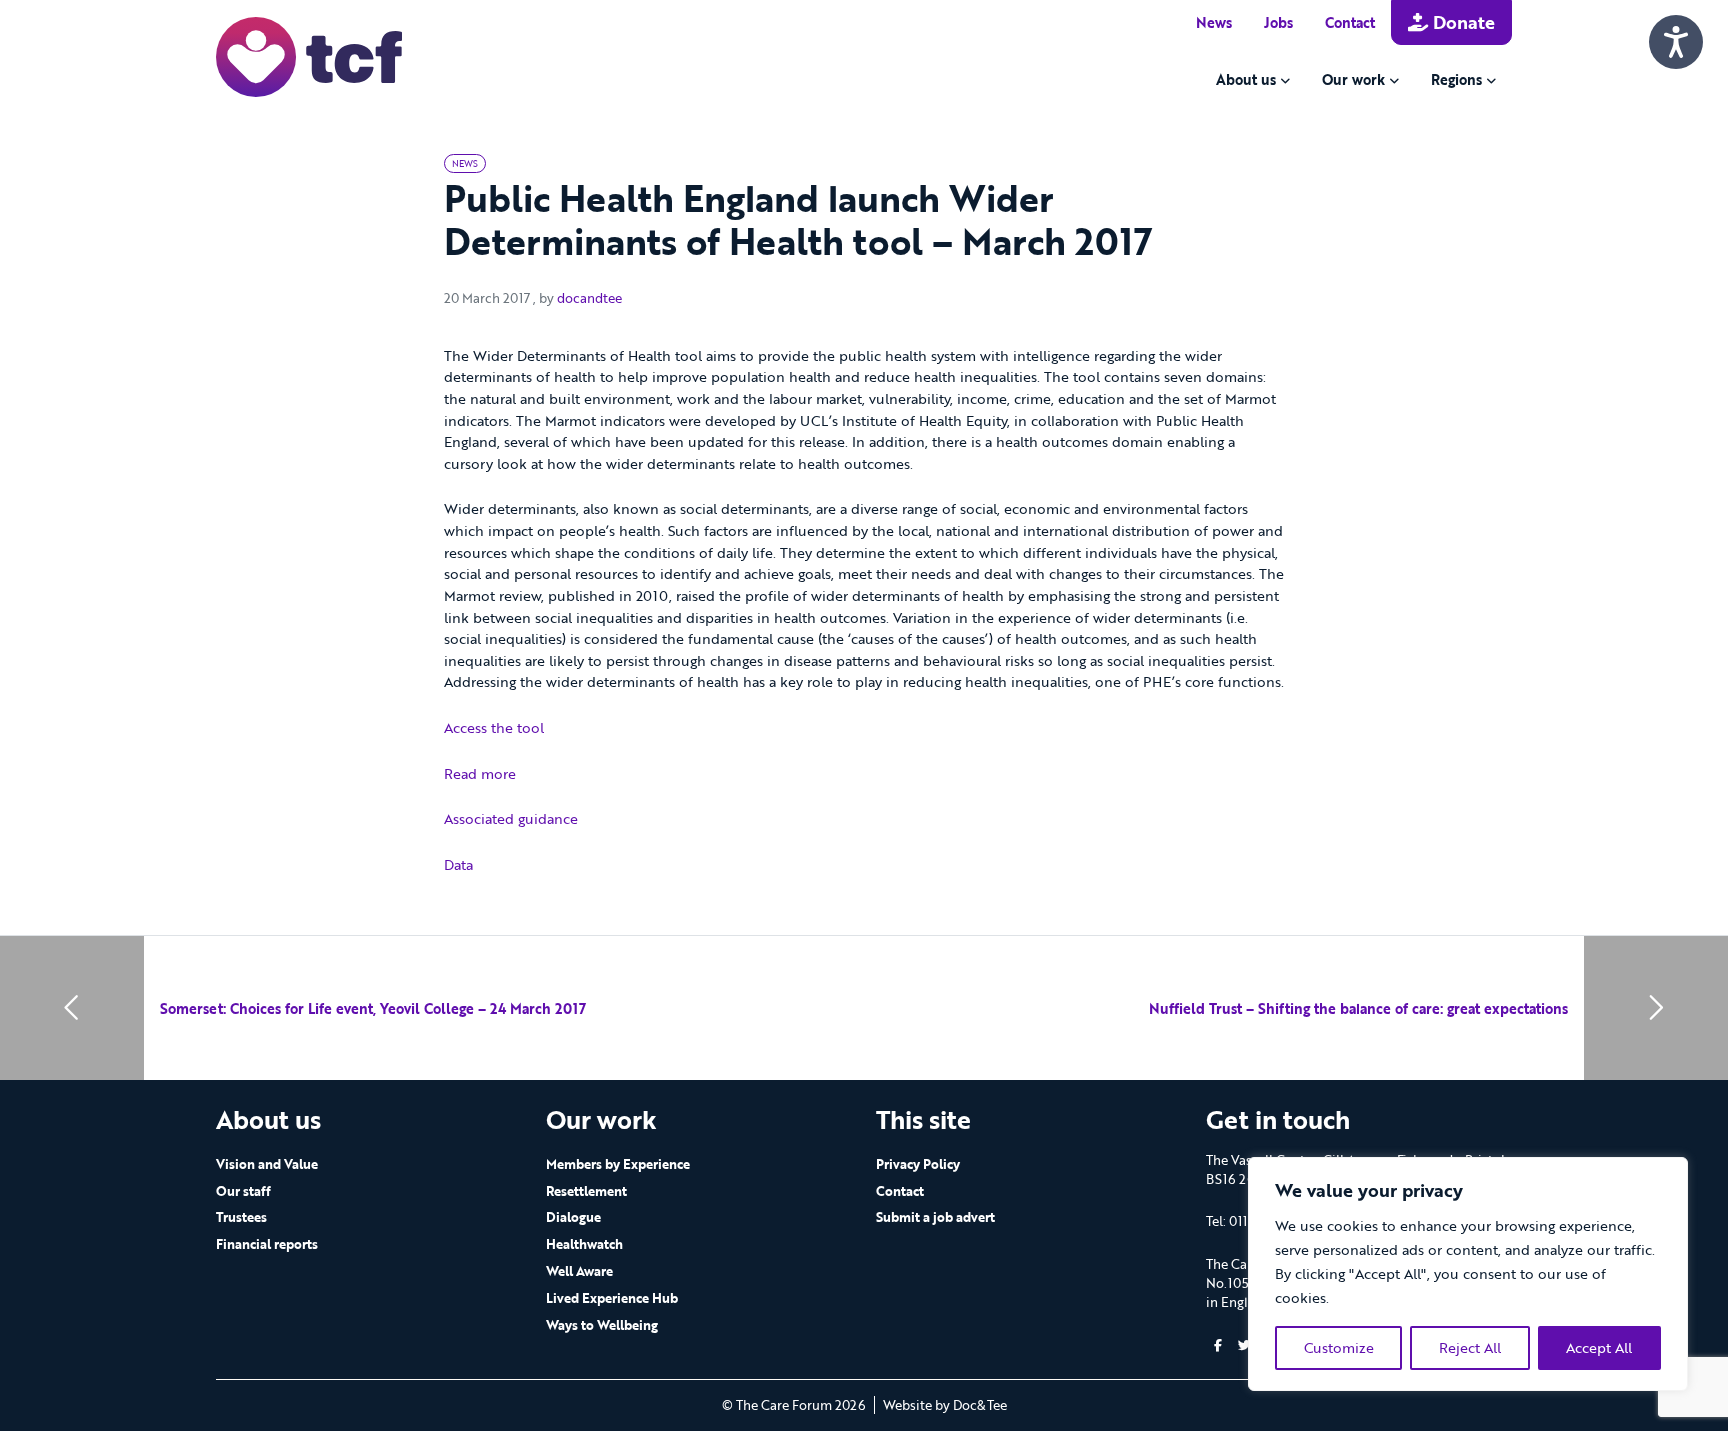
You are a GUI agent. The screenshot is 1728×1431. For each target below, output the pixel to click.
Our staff (243, 1191)
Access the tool (494, 727)
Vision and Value (267, 1164)
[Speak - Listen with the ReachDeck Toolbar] (1676, 42)
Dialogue (573, 1217)
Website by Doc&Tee (945, 1405)
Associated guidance (511, 818)
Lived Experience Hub (612, 1298)
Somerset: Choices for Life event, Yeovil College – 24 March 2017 (373, 1008)
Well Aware (579, 1271)
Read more (480, 773)
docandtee (589, 298)
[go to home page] (309, 55)
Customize (1339, 1347)
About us (1246, 79)
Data (458, 864)
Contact (1350, 22)
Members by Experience (618, 1164)
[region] (1468, 1274)
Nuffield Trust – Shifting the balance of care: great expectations (1358, 1008)
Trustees (241, 1217)
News (1214, 22)
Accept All (1599, 1347)
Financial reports (267, 1244)
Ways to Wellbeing (602, 1325)
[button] (1218, 1345)
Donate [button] (1461, 22)
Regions (1456, 79)
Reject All (1470, 1347)
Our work (1353, 79)
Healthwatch (584, 1244)
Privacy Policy (918, 1164)
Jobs (1278, 22)
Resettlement (586, 1191)
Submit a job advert (935, 1217)
